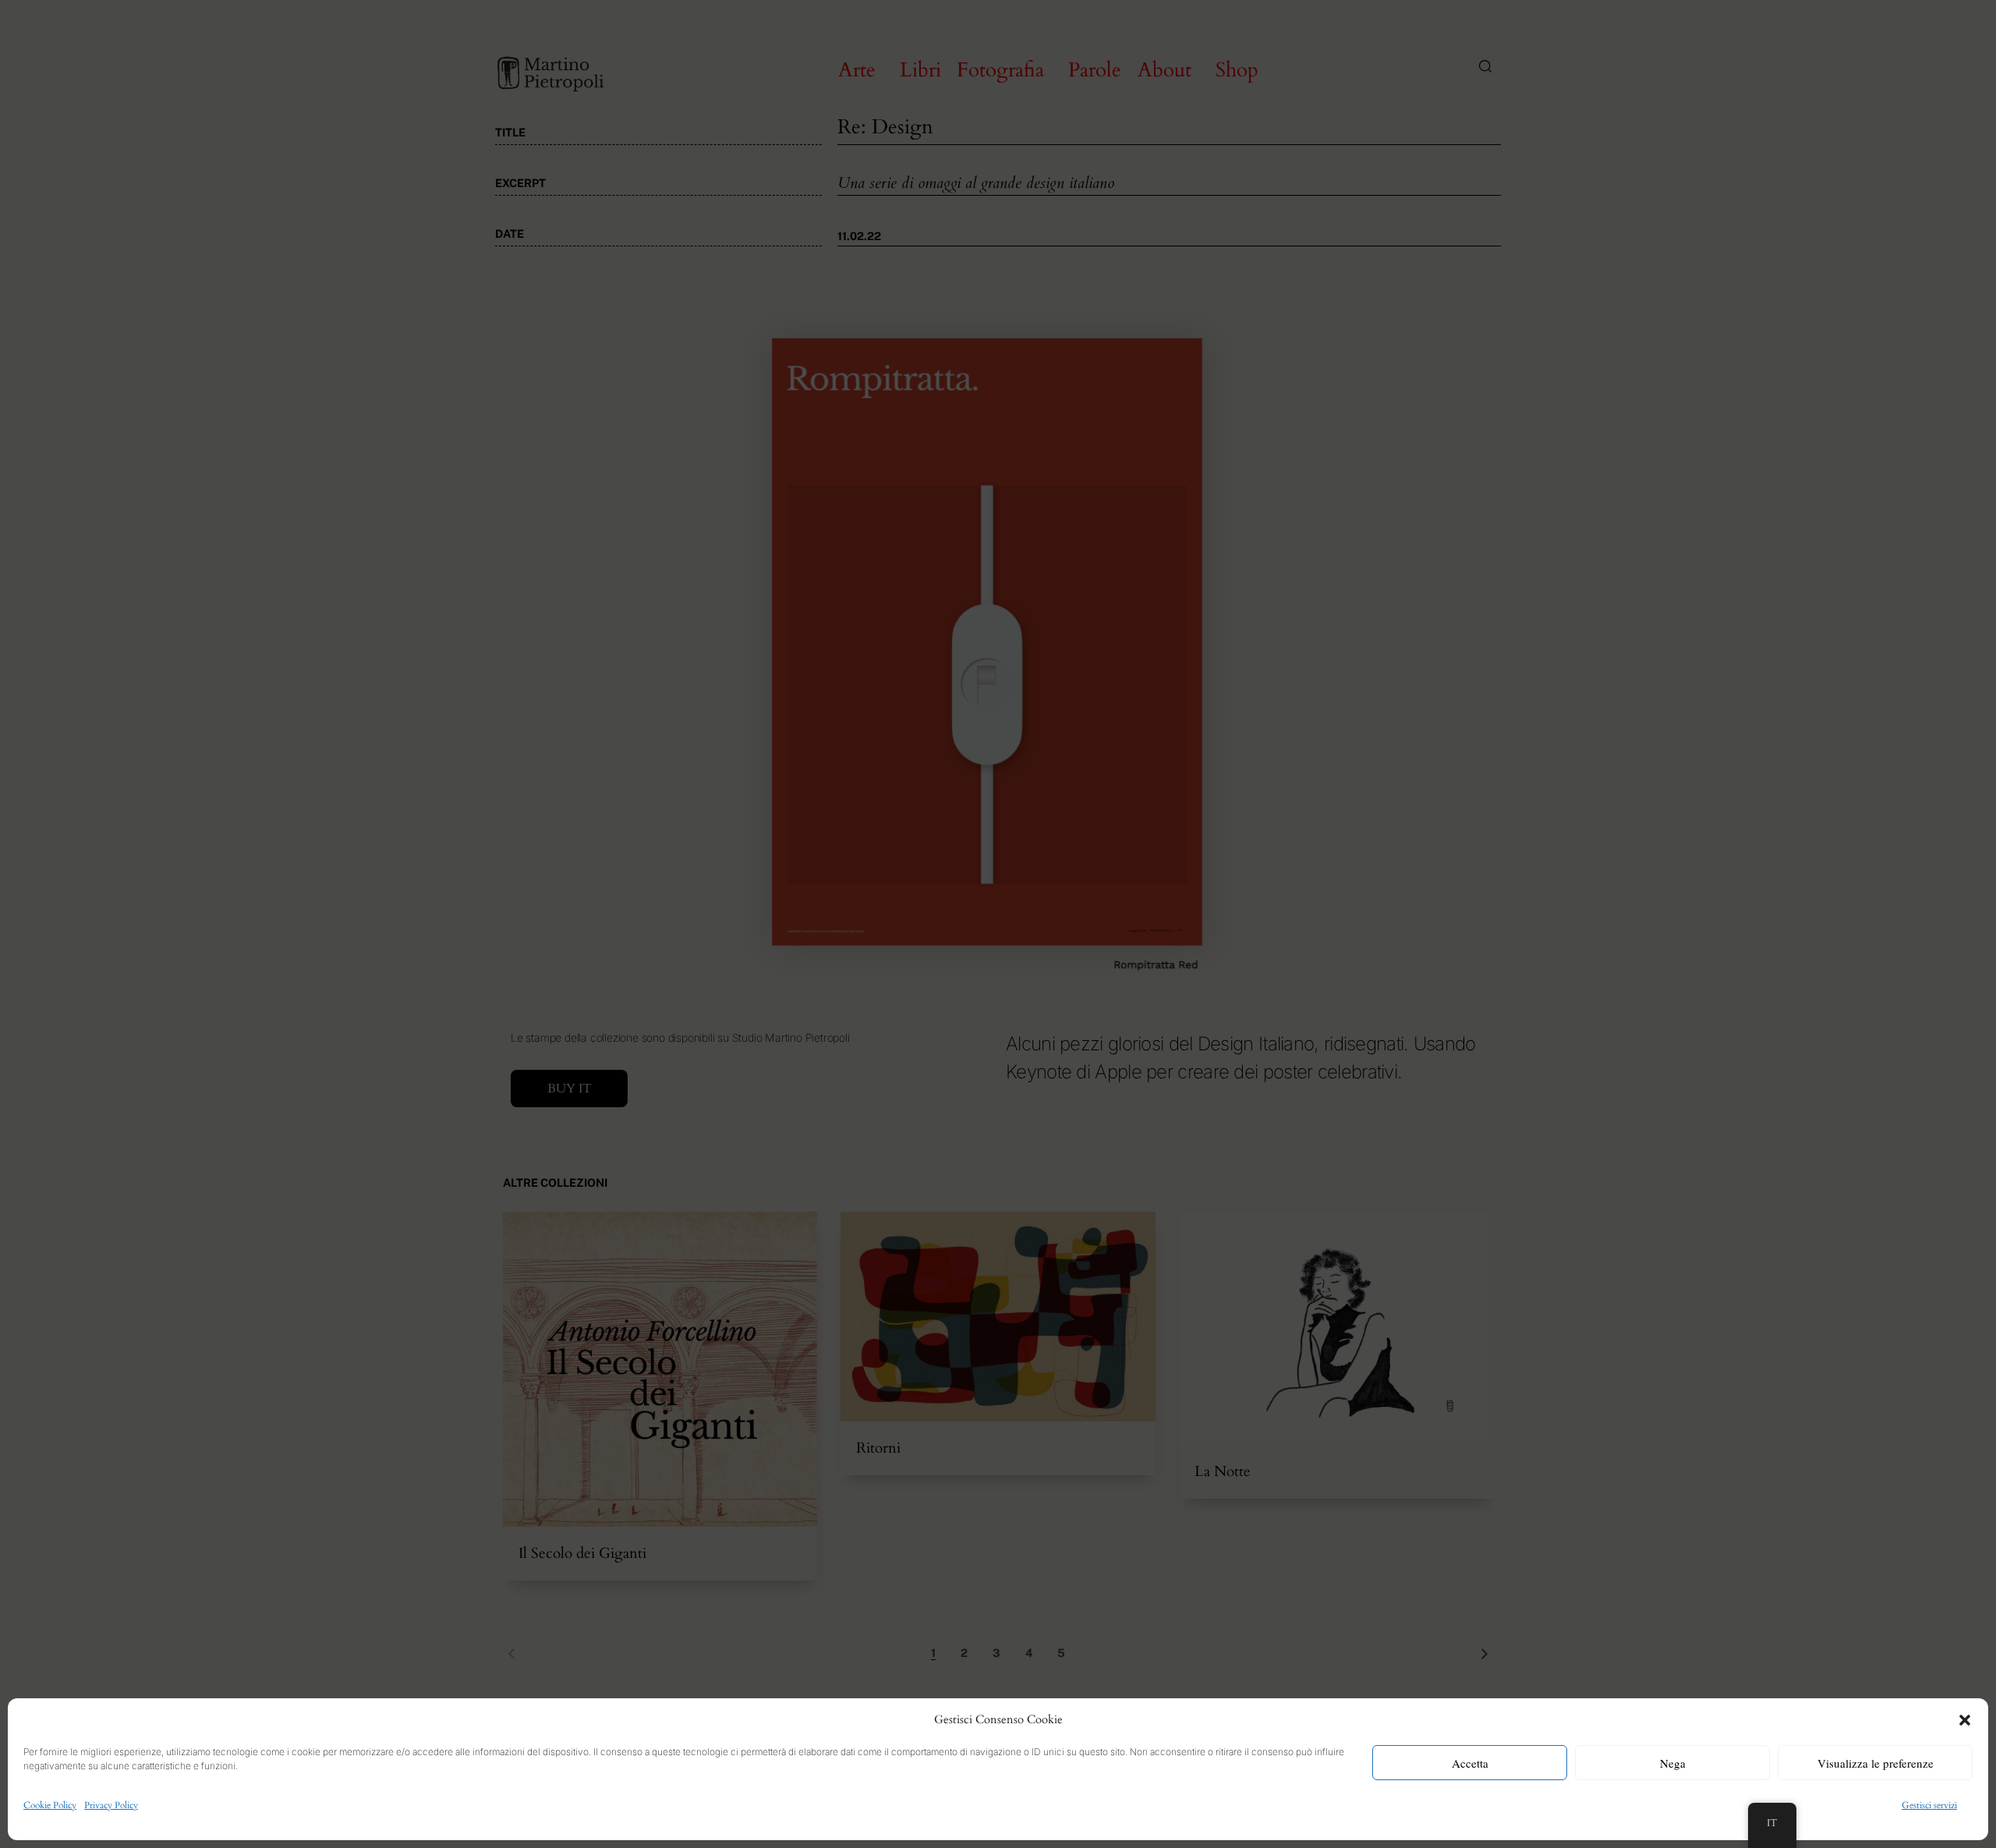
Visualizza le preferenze (1876, 1763)
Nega (1673, 1763)
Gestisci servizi (1929, 1805)
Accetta (1470, 1763)
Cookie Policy (50, 1805)
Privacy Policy (111, 1805)
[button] (1965, 1720)
